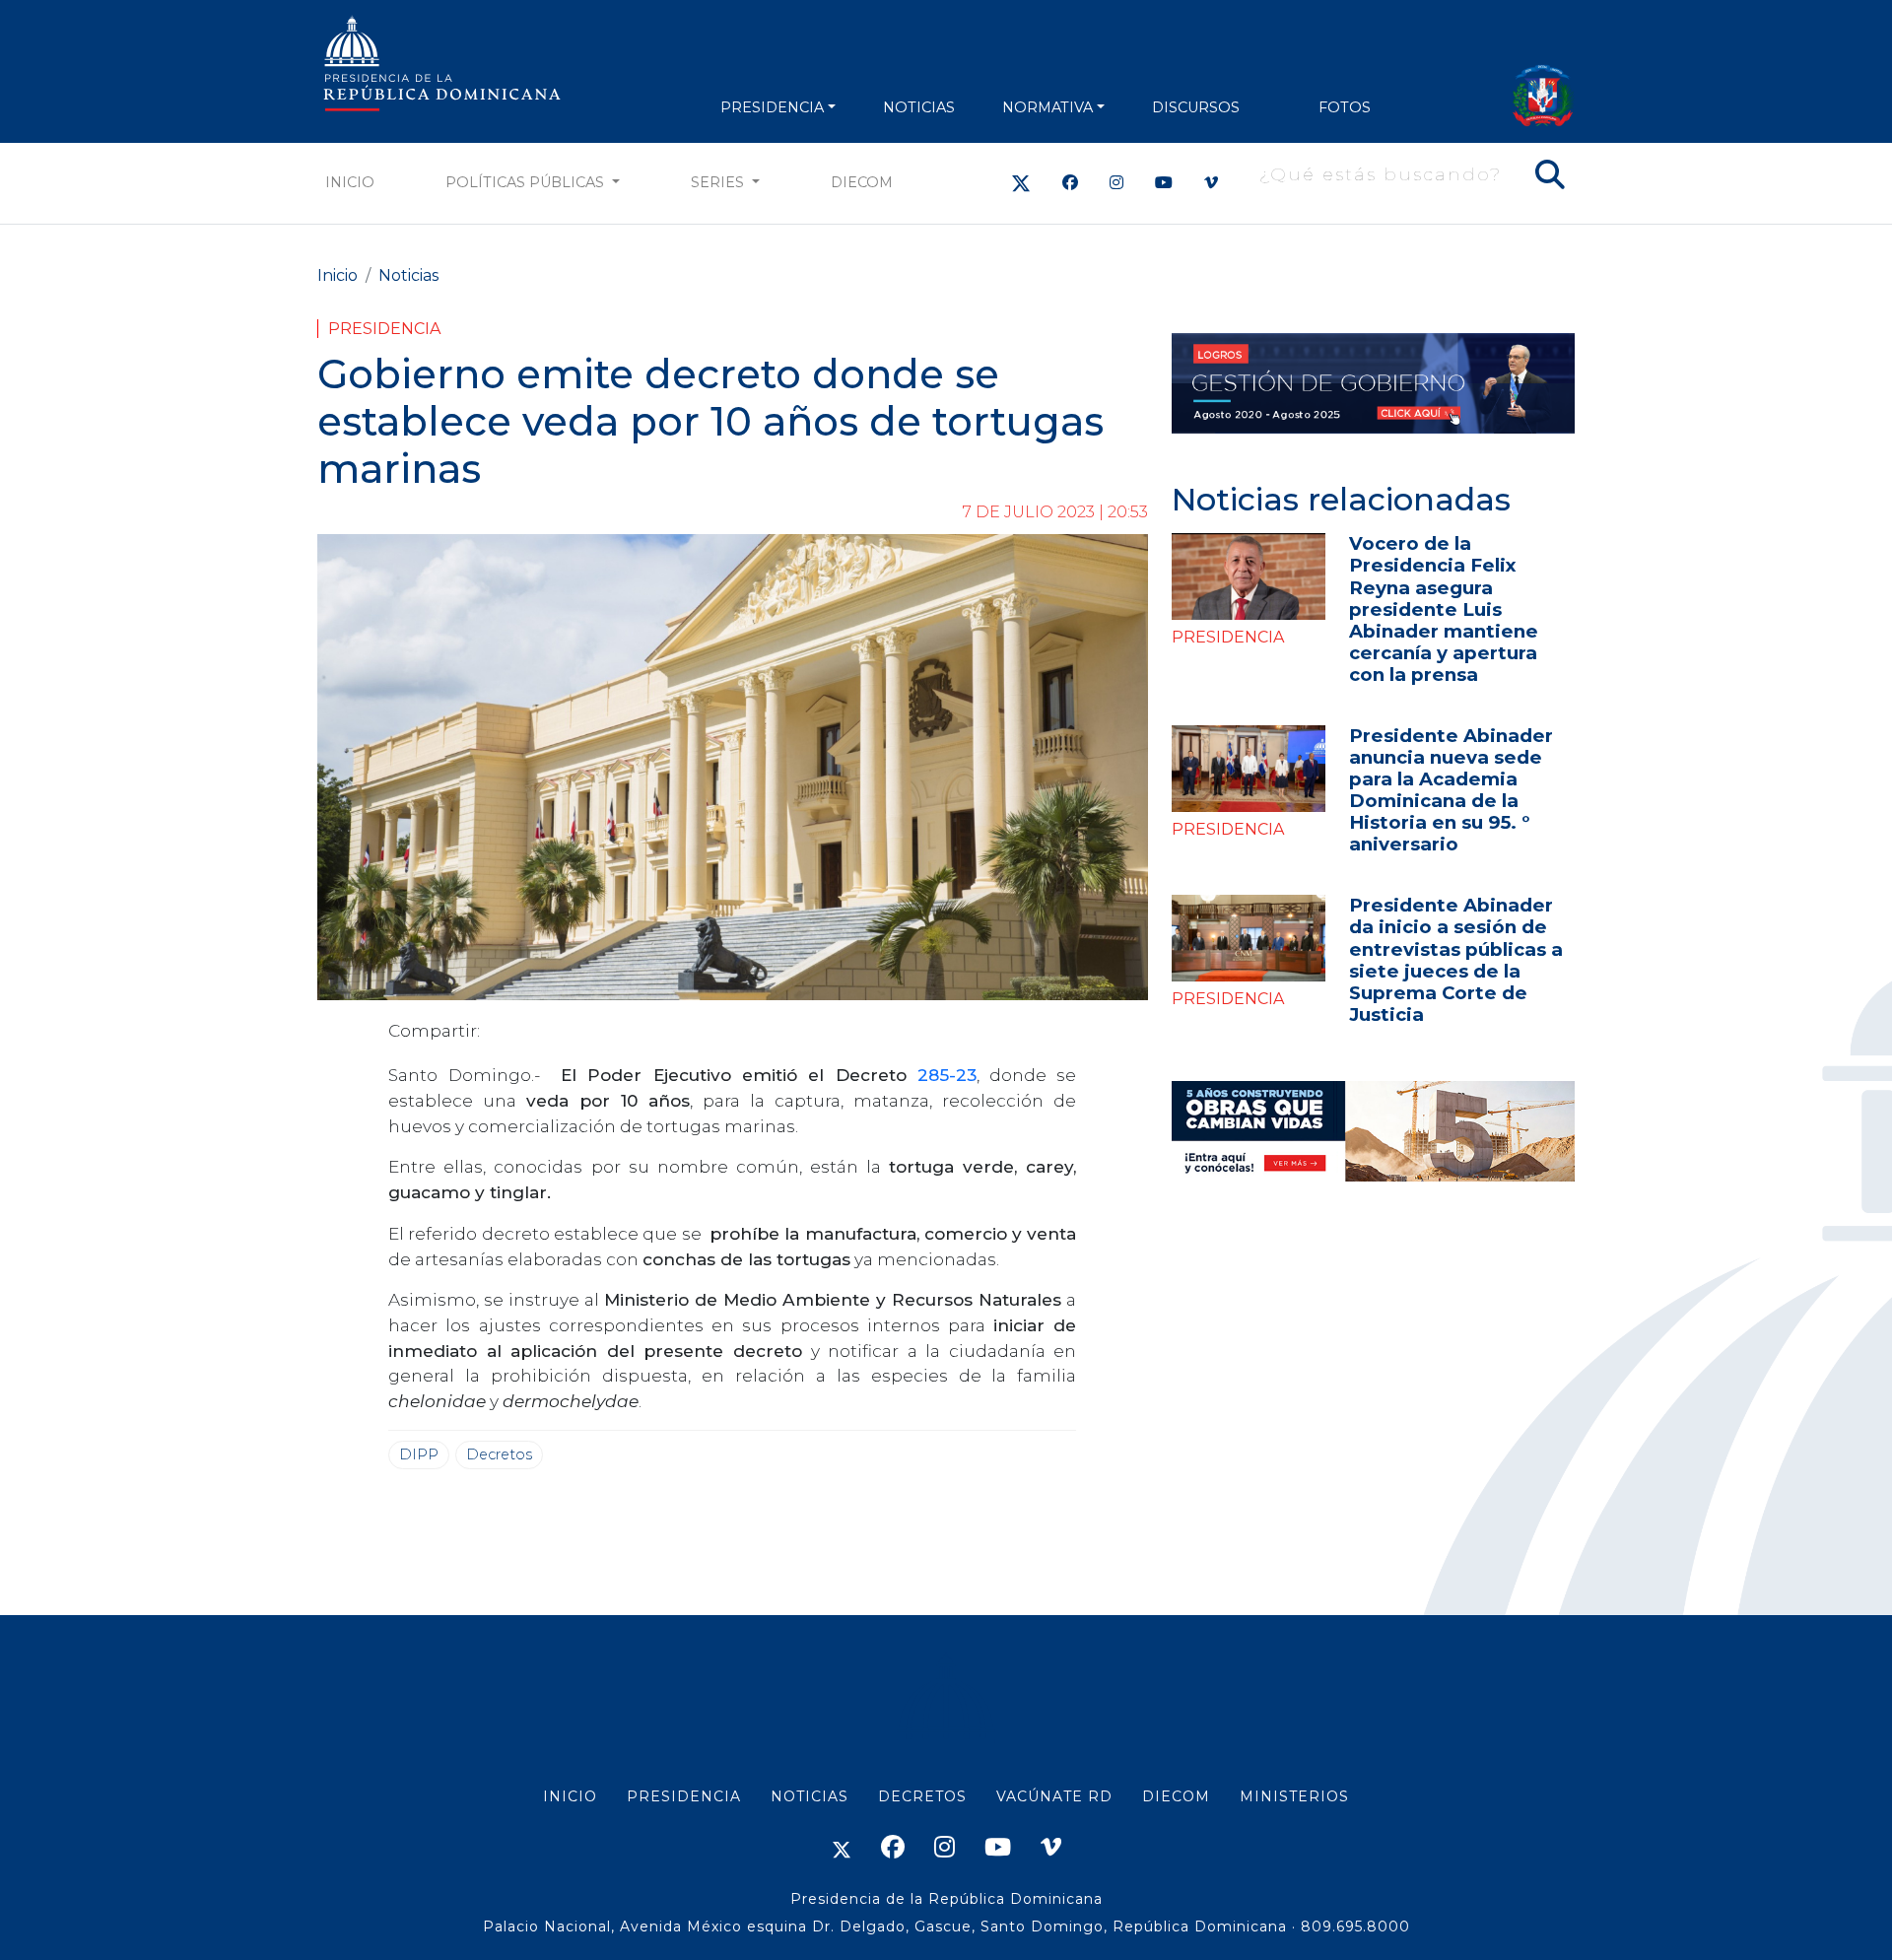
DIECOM (862, 182)
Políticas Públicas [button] (527, 182)
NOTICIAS (919, 107)
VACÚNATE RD (1054, 1796)
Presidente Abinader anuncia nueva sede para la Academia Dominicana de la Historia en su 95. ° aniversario (1451, 790)
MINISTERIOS (1294, 1796)
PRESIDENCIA (772, 107)
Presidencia (384, 329)
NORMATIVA (1047, 107)
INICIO (570, 1796)
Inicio (350, 182)
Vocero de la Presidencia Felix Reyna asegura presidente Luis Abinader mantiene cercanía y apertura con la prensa (1444, 608)
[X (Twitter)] (1021, 183)
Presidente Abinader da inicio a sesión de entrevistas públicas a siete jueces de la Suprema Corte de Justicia (1456, 959)
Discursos (1196, 107)
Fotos (1345, 107)
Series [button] (719, 182)
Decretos (499, 1454)
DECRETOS (922, 1796)
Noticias (408, 275)
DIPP (419, 1454)
